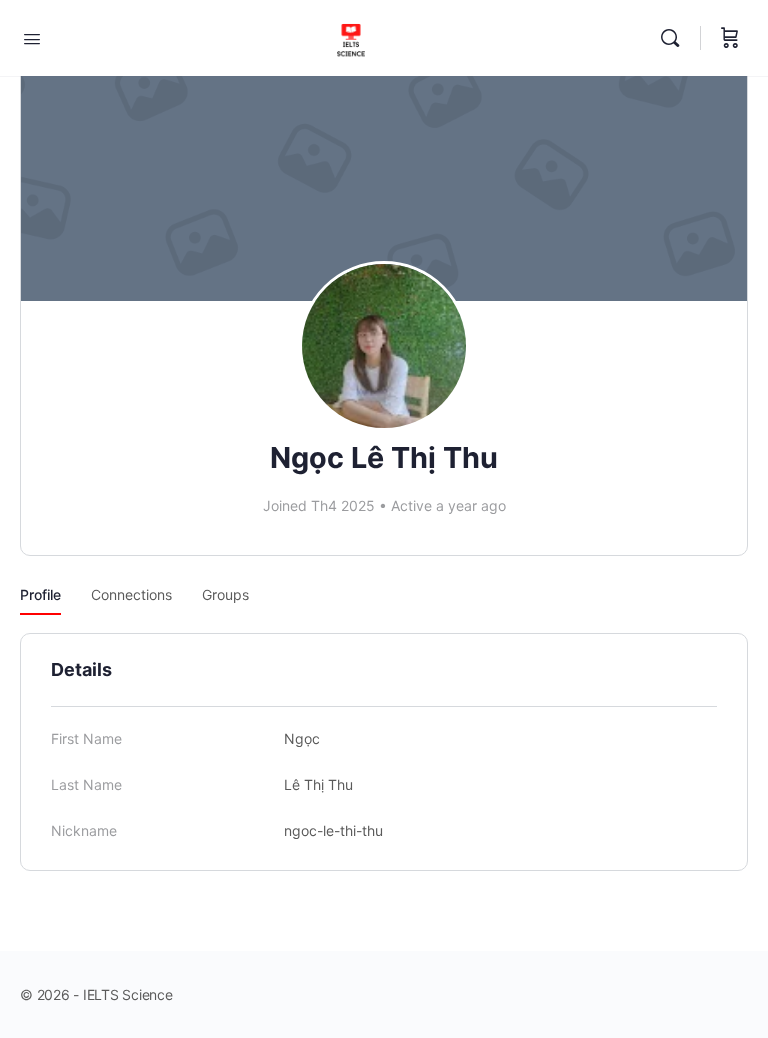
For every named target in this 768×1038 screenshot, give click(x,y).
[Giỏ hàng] (730, 38)
